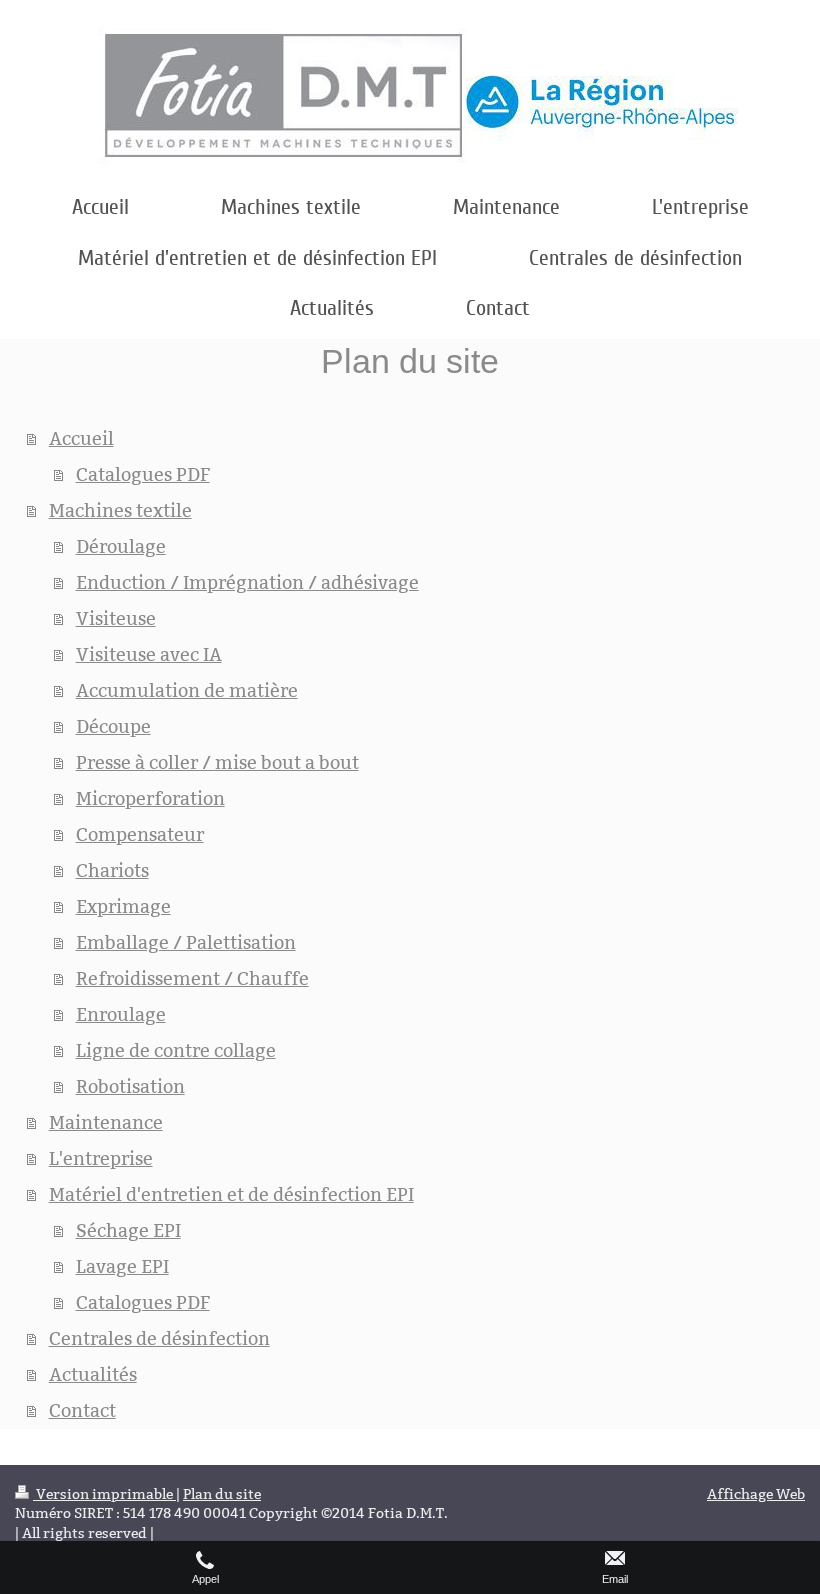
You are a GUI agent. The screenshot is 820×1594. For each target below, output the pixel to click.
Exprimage (123, 906)
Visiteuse (116, 618)
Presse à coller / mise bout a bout (217, 762)
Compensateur (140, 834)
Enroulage (121, 1014)
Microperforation (150, 798)
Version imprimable (104, 1494)
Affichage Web (756, 1494)
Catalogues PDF (143, 474)
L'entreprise (101, 1158)
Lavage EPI (122, 1266)
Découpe (113, 726)
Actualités (93, 1374)
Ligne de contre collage (176, 1050)
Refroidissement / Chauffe (192, 978)
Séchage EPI (128, 1230)
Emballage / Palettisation (186, 942)
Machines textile (120, 510)
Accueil (81, 438)
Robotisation (130, 1086)
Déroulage (121, 546)
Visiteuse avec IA (149, 654)
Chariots (112, 870)
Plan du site (222, 1494)
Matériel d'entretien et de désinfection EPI (231, 1194)
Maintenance (106, 1122)
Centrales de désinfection (159, 1338)
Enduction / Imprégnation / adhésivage (247, 582)
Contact (82, 1410)
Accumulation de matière (187, 690)
